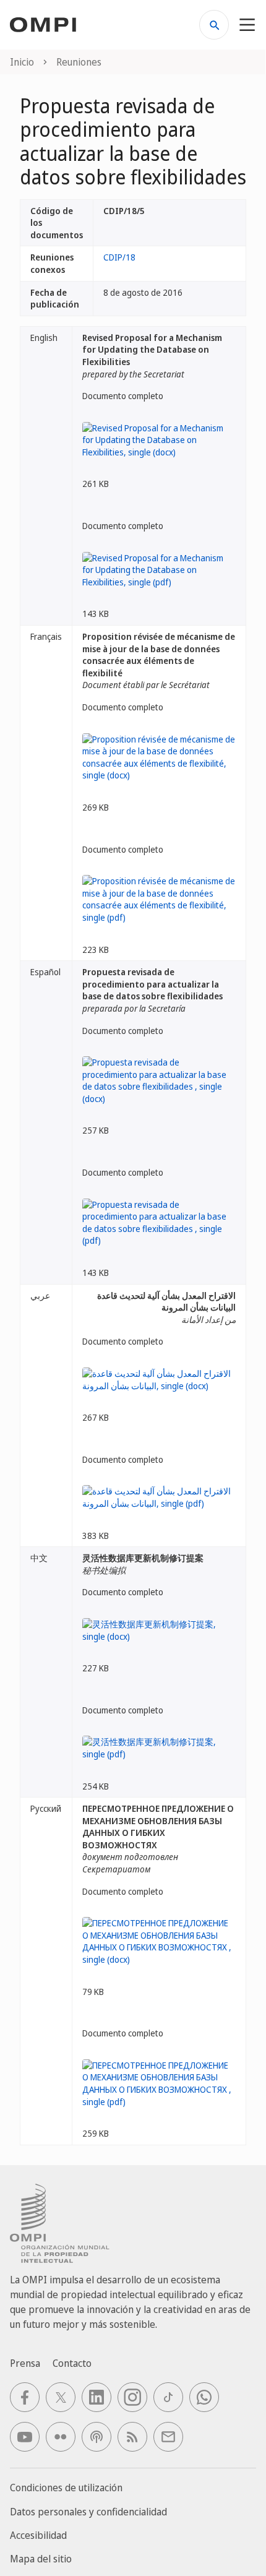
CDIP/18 (119, 257)
